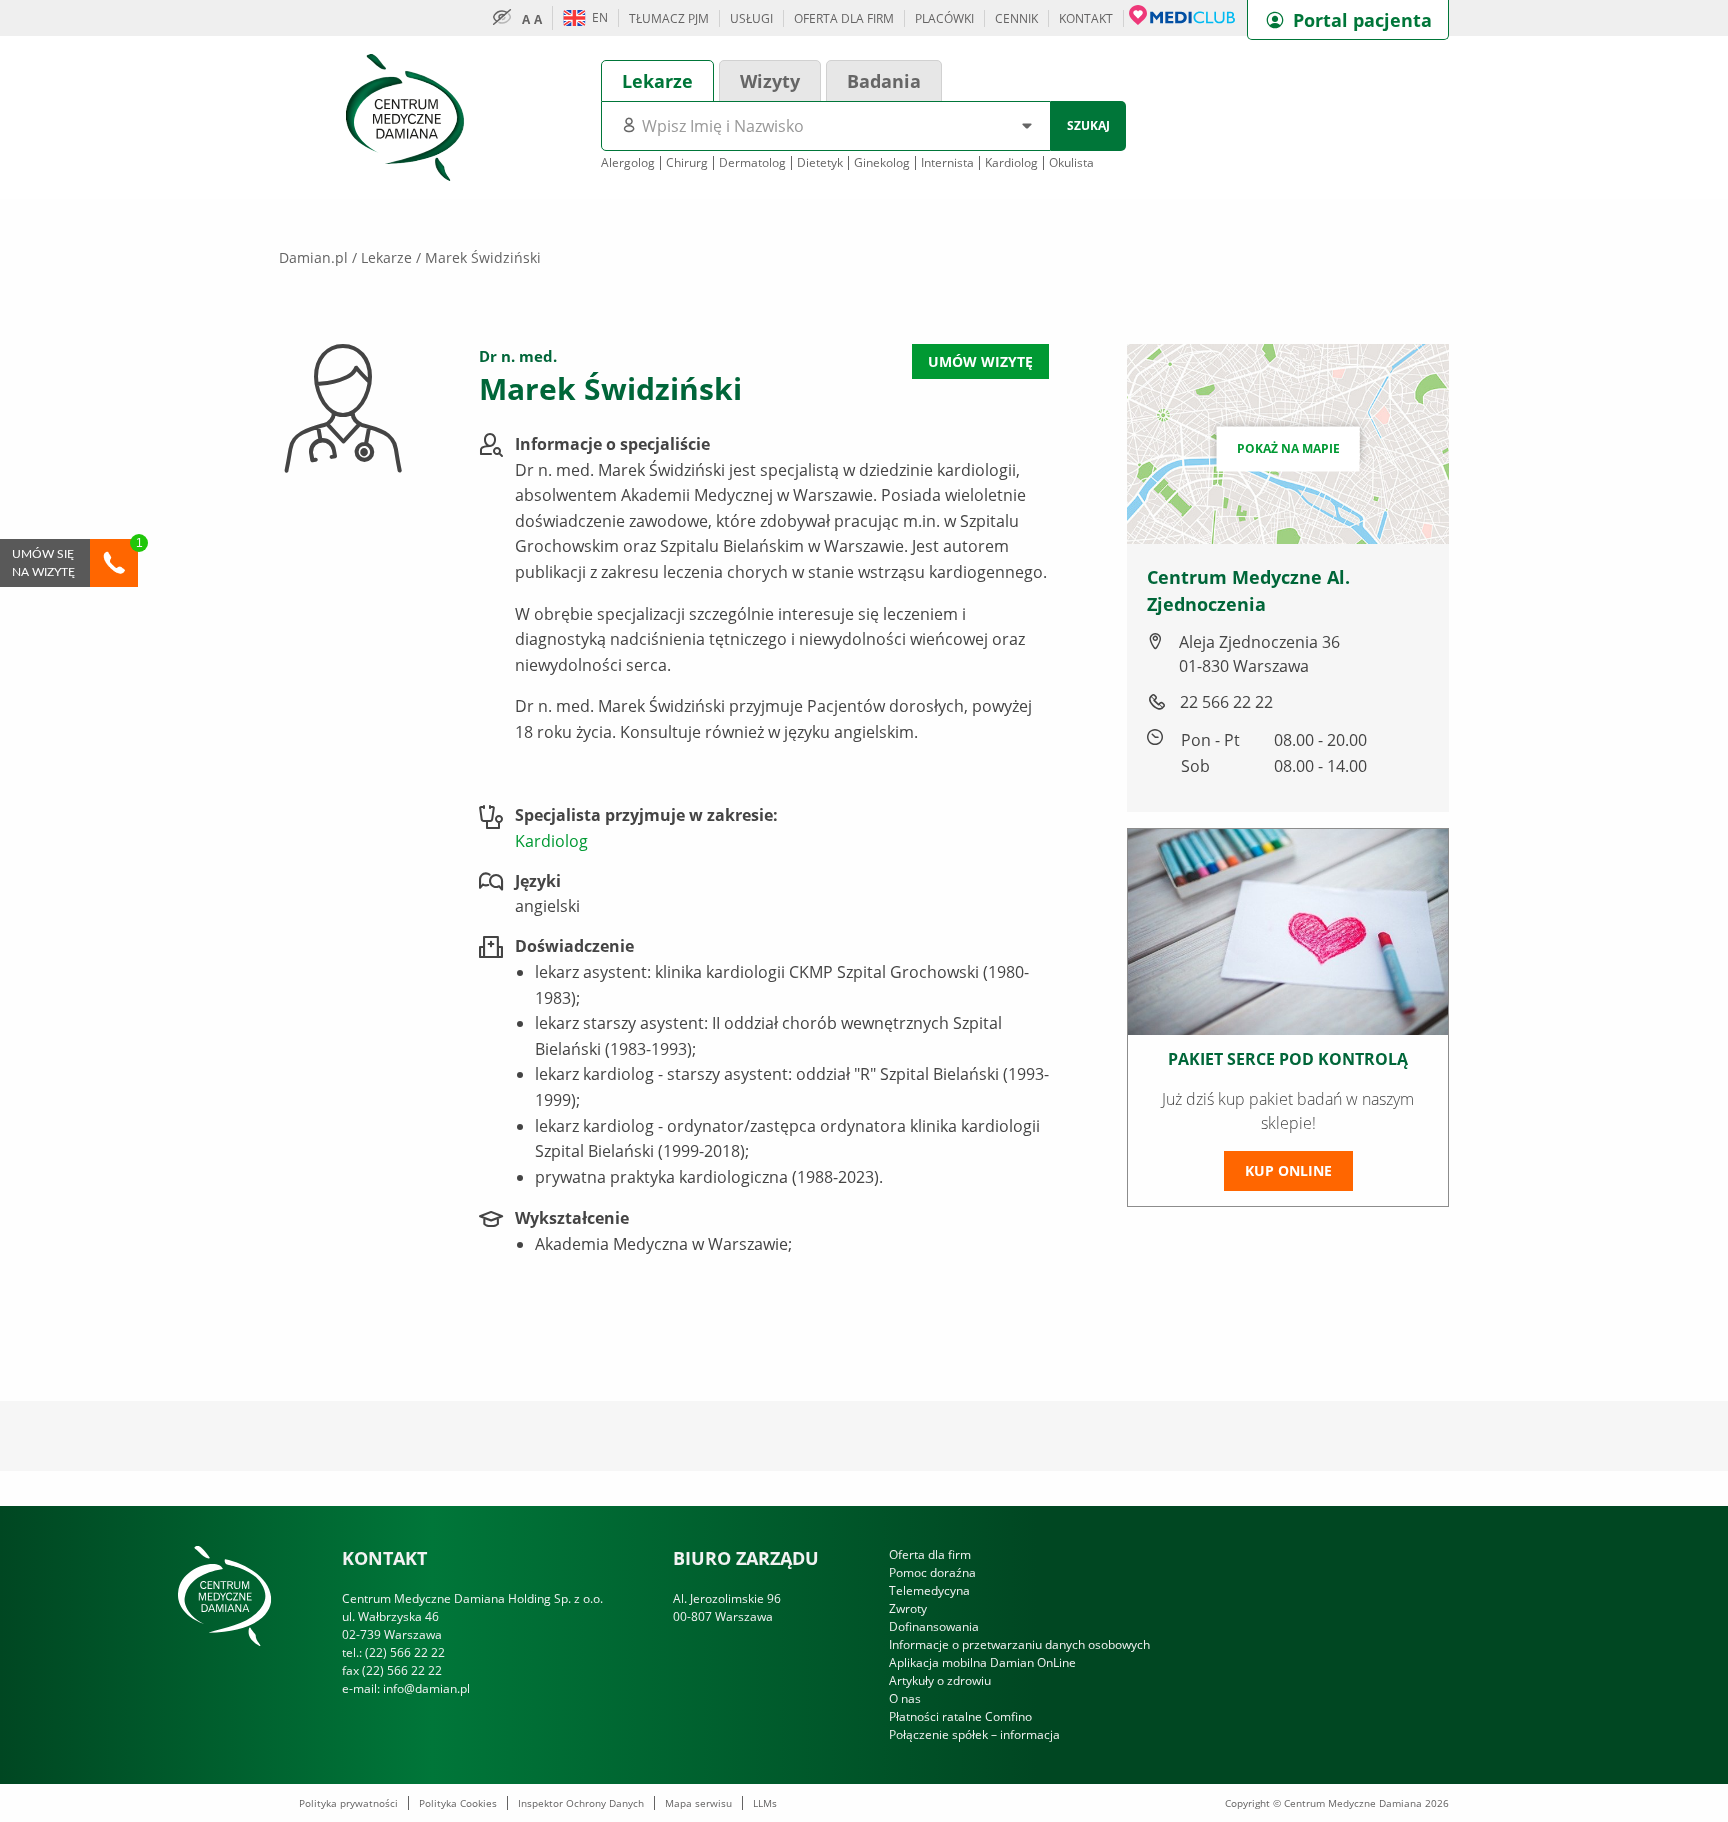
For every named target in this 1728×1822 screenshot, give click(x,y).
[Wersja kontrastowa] (507, 18)
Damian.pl (313, 257)
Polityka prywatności (348, 1803)
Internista (947, 163)
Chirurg (687, 163)
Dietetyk (820, 163)
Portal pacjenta (1362, 20)
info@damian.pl (426, 1688)
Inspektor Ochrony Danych (581, 1803)
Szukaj (1088, 125)
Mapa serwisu (698, 1803)
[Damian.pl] (405, 116)
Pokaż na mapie (1288, 448)
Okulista (1071, 163)
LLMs (765, 1803)
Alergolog (628, 163)
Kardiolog (1011, 163)
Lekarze (386, 257)
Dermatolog (752, 163)
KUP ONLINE (1288, 1170)
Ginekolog (882, 163)
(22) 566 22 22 (405, 1652)
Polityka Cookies (458, 1803)
